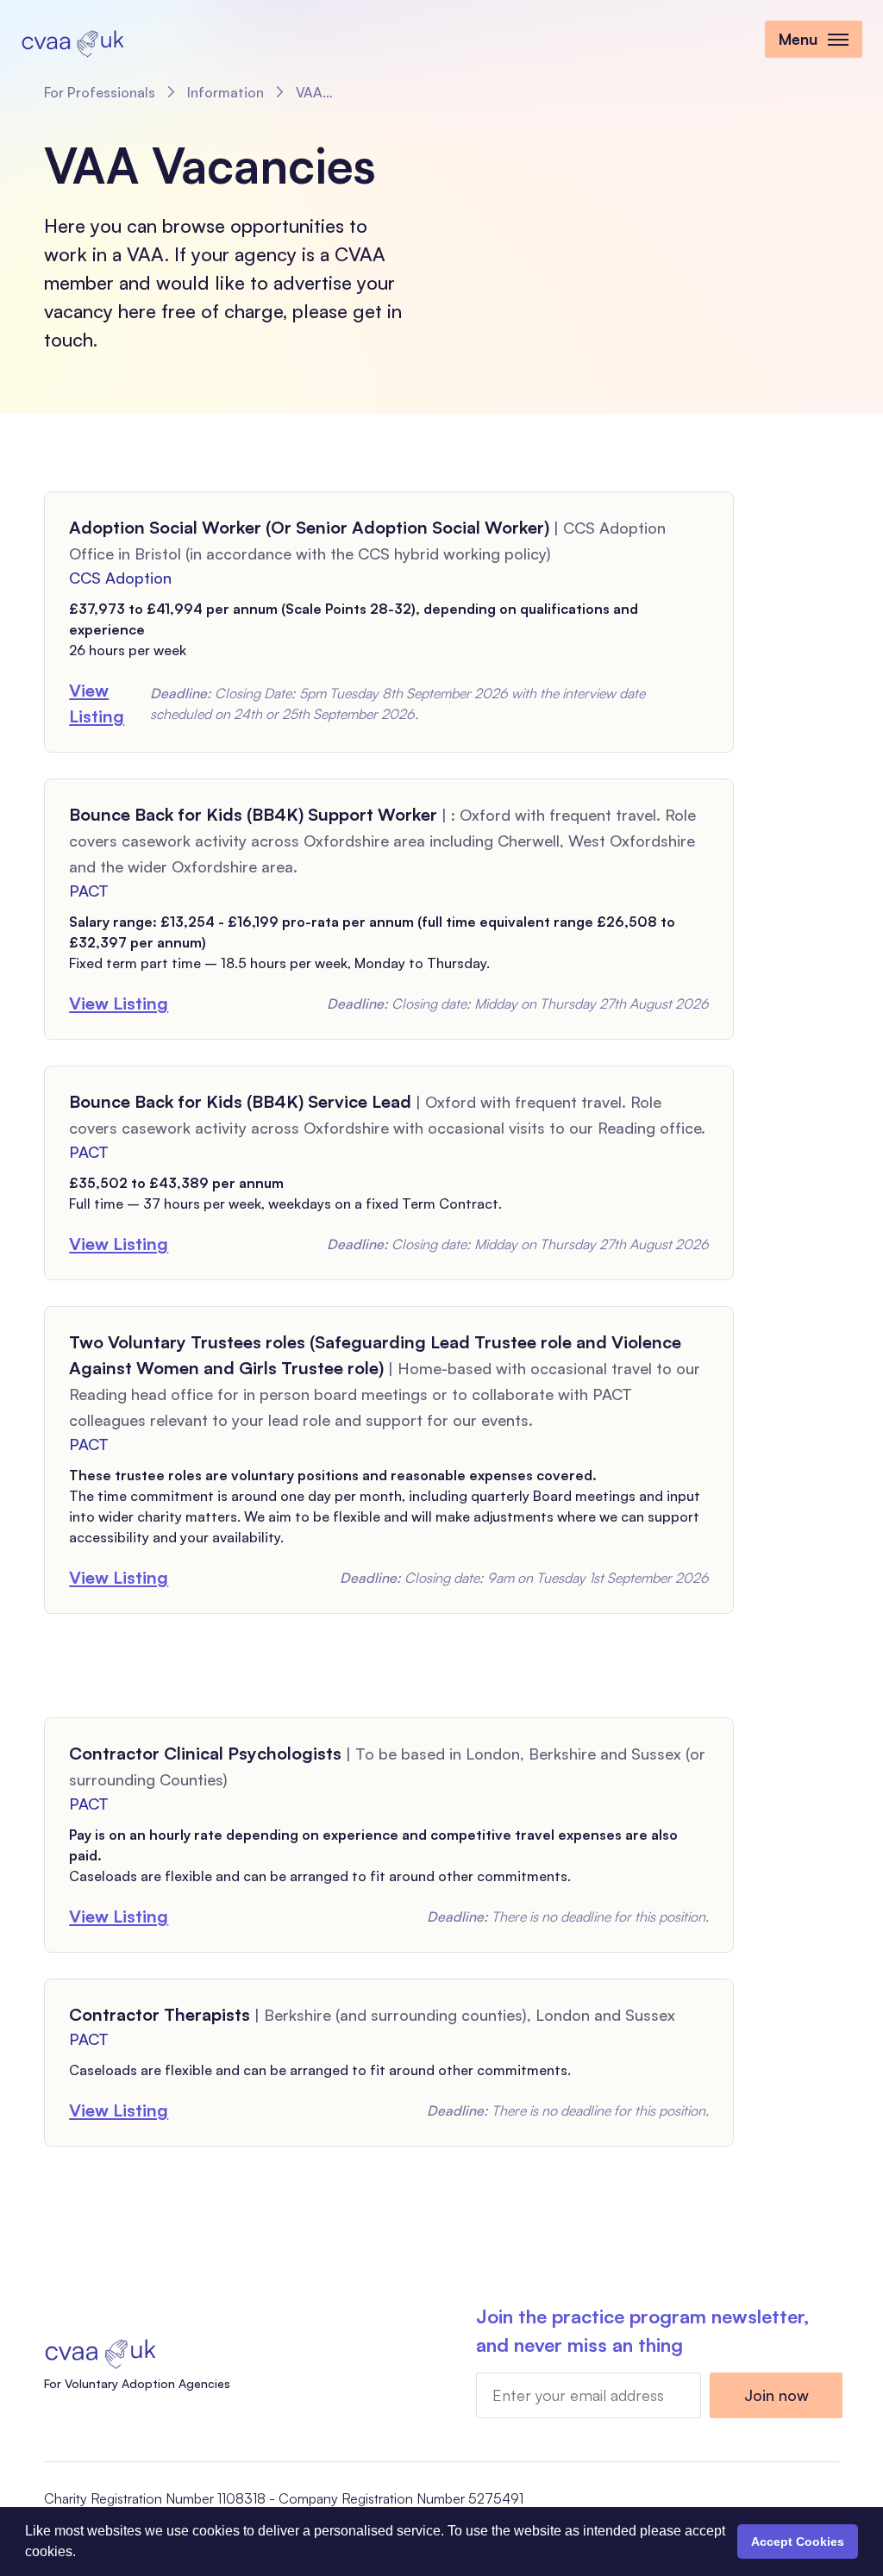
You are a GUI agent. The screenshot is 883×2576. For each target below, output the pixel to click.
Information (225, 92)
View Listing (97, 703)
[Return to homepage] (72, 41)
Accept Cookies (798, 2542)
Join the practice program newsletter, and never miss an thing (642, 2330)
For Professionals (100, 92)
